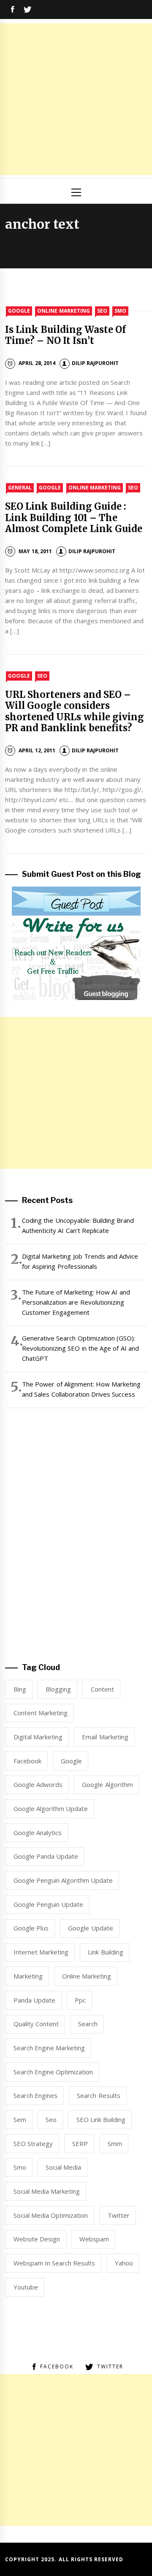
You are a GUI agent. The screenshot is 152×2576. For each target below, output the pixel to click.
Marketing (28, 1976)
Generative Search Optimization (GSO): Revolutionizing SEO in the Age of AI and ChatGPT (80, 1348)
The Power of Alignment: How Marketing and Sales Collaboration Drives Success (81, 1389)
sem (20, 2119)
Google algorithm (107, 1784)
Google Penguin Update (49, 1904)
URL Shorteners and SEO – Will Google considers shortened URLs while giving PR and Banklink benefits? (75, 711)
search (88, 2024)
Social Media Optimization (51, 2215)
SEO (102, 311)
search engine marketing (49, 2048)
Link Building (105, 1952)
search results (98, 2095)
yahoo (124, 2263)
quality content (36, 2024)
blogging (58, 1689)
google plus (31, 1928)
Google (19, 311)
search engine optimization (53, 2072)
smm (115, 2144)
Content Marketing (41, 1713)
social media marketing (47, 2191)
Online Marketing (63, 311)
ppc (80, 2000)
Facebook (27, 1761)
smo (20, 2167)
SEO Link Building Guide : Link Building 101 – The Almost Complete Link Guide (74, 518)
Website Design (37, 2239)
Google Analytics (38, 1833)
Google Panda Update (46, 1856)
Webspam (94, 2239)
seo (51, 2119)
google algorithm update (51, 1808)
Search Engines (35, 2095)
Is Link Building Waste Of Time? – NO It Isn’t (65, 335)
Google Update (90, 1928)
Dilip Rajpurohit (95, 363)
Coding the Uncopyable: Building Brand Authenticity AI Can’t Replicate (78, 1225)
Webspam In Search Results (54, 2263)
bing (20, 1689)
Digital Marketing (38, 1737)
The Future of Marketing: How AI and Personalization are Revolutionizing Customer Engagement (76, 1302)
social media (63, 2167)
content (102, 1689)
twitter (119, 2215)
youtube (26, 2287)
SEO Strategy (33, 2144)
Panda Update (34, 2000)
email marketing (105, 1737)
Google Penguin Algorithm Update (63, 1880)
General (20, 488)
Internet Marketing (41, 1952)
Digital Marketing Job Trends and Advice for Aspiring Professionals (80, 1261)
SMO (120, 311)
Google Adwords (38, 1784)
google (71, 1761)
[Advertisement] (76, 99)
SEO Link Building (101, 2119)
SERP (80, 2144)
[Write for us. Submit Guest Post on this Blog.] (76, 942)
